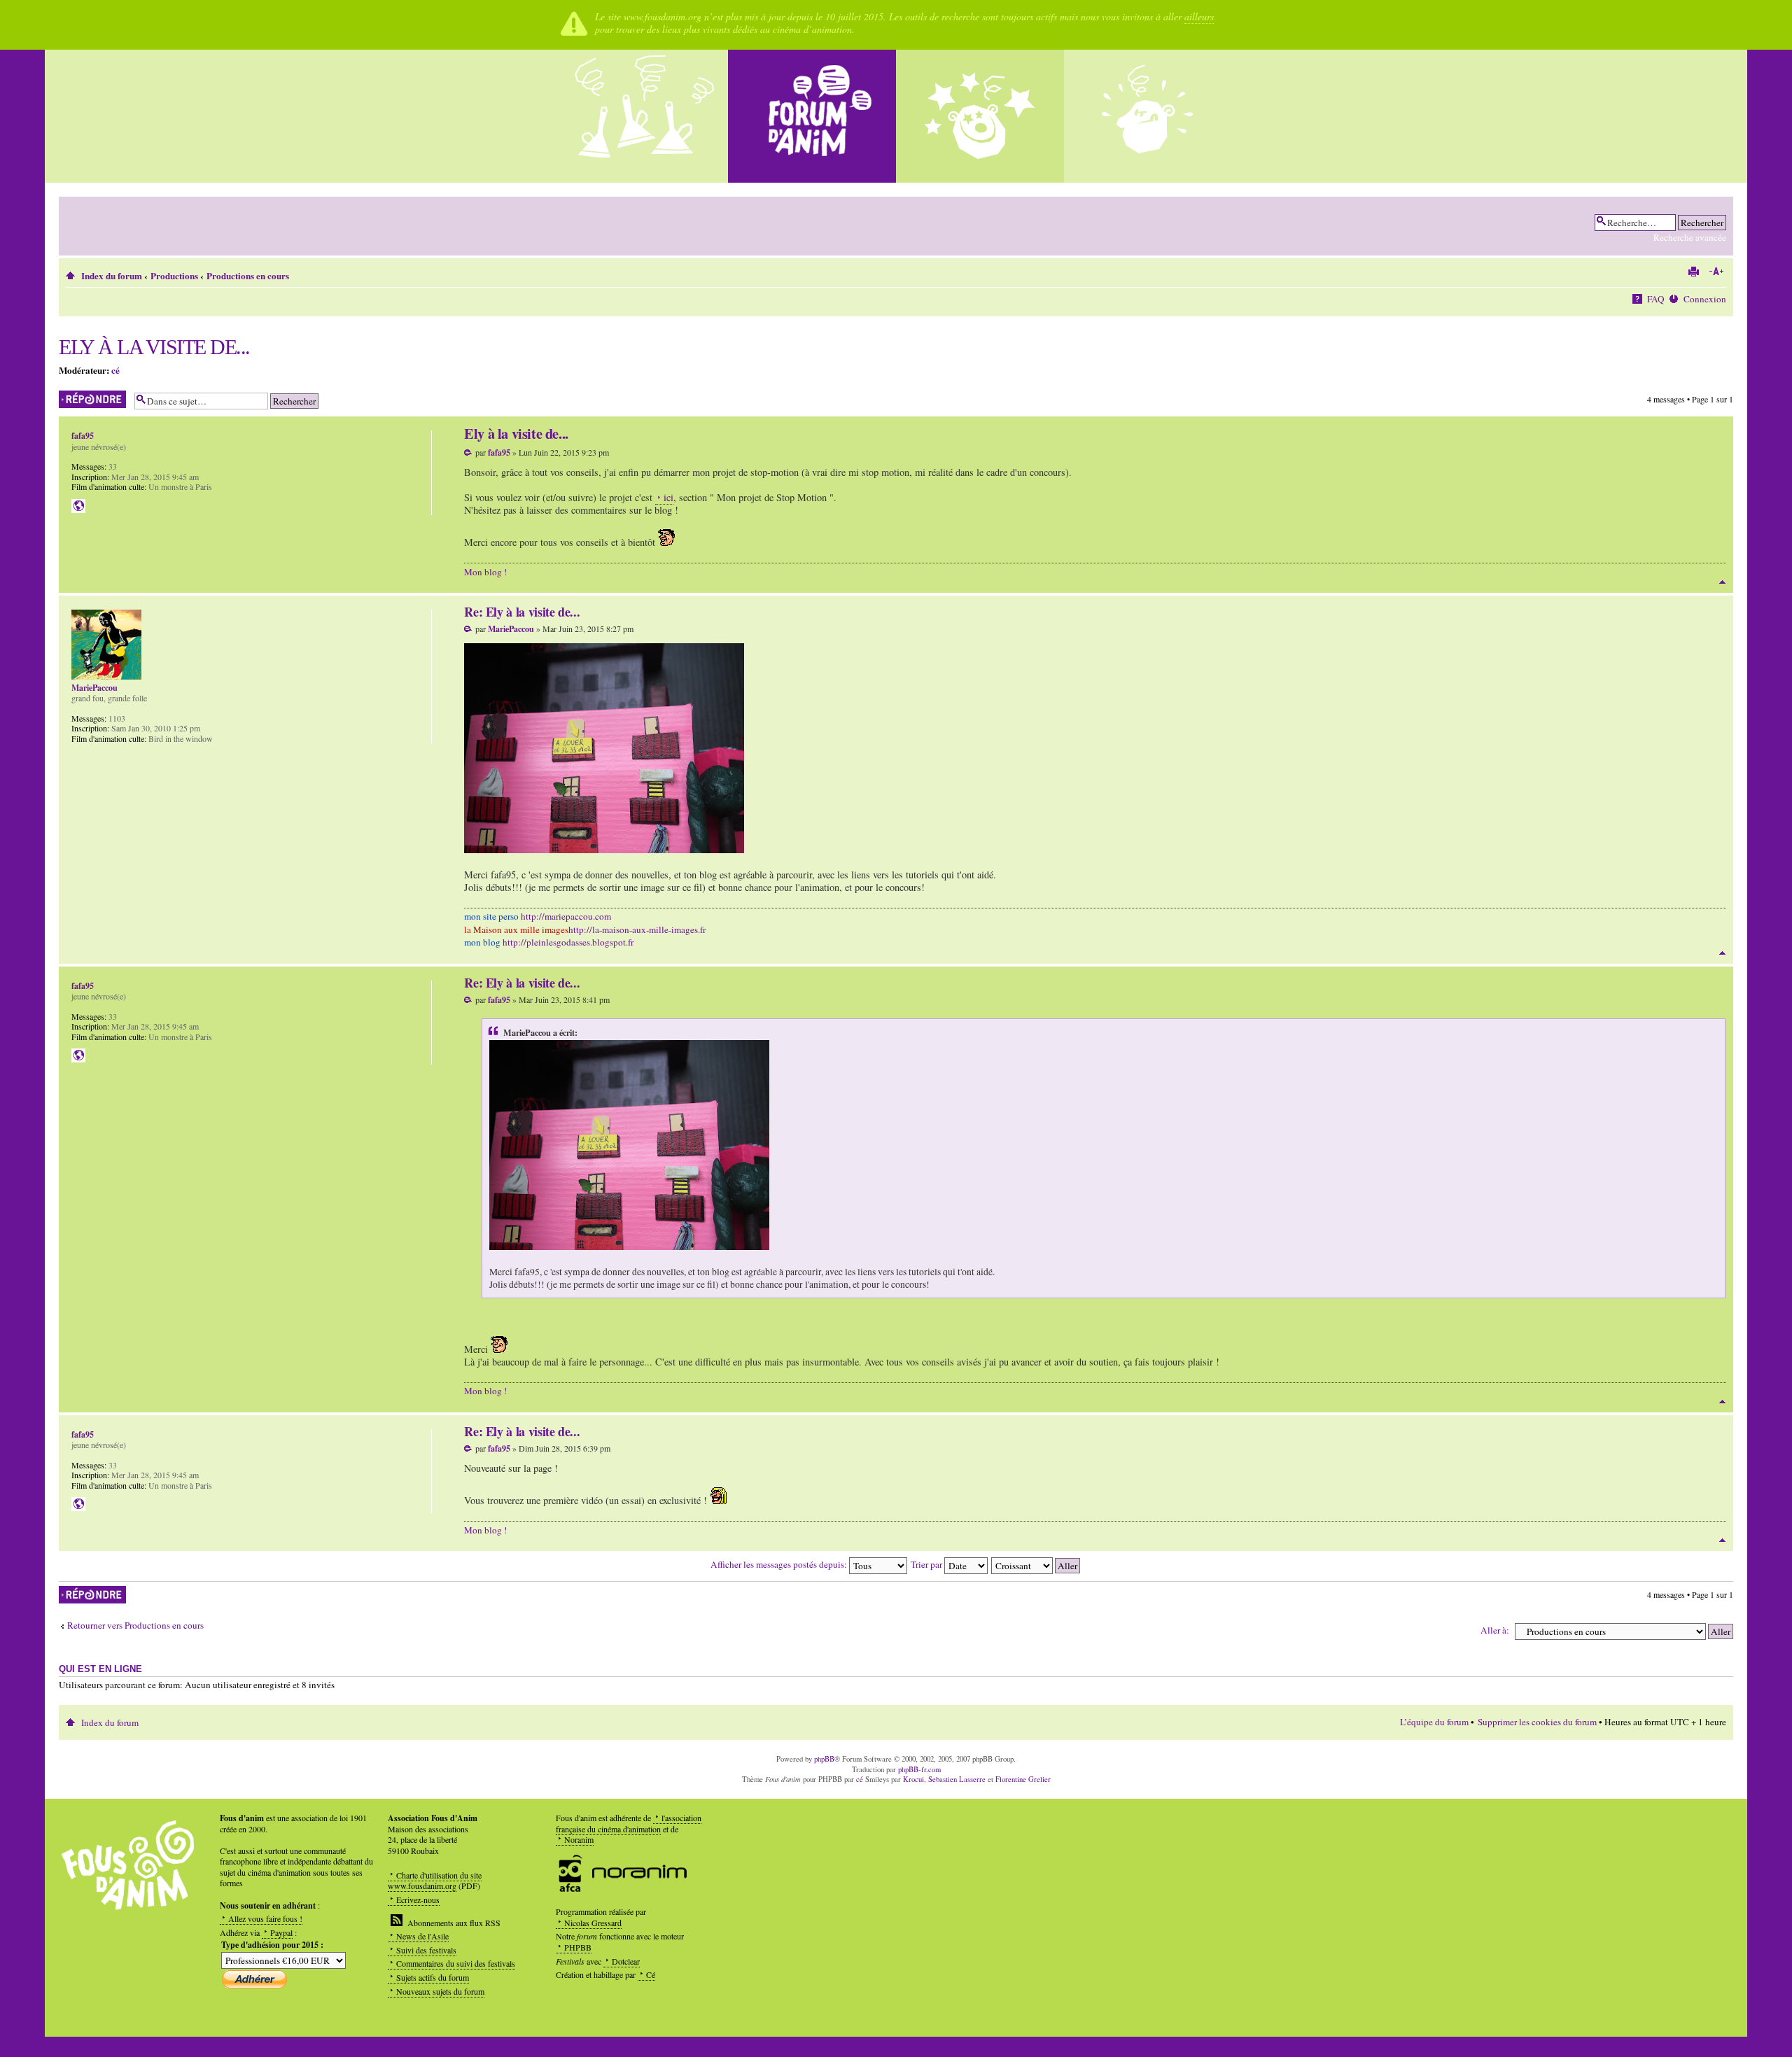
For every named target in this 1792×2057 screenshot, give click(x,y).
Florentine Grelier (1023, 1779)
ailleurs (1199, 16)
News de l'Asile (422, 1936)
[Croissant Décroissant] (1036, 1564)
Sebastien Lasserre (957, 1779)
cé (115, 370)
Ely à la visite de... (154, 347)
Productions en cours (248, 276)
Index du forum (112, 276)
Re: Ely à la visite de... (522, 612)
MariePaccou (511, 629)
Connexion (1705, 299)
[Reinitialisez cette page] (812, 116)
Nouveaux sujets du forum (440, 1991)
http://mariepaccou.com (566, 916)
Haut (1722, 582)
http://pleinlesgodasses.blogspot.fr (568, 942)
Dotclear (626, 1961)
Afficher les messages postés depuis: (780, 1564)
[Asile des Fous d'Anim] (644, 116)
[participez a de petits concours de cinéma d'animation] (1148, 116)
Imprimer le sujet (1693, 272)
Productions (174, 276)
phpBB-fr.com (919, 1769)
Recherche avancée (1690, 237)
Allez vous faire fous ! (265, 1918)
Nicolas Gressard (593, 1923)
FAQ (1656, 299)
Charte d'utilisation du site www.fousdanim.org (435, 1881)
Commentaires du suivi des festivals (456, 1963)
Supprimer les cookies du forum (1537, 1722)
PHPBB (578, 1947)
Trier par (927, 1564)
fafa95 (499, 452)
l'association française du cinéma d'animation (629, 1823)
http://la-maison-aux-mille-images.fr (637, 929)
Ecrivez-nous (418, 1900)
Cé (651, 1974)
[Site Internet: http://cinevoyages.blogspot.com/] (78, 506)
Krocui (913, 1779)
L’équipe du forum (1434, 1722)
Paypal (281, 1932)
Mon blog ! (485, 572)
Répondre (75, 396)
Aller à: (1495, 1630)
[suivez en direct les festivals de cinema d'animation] (980, 116)
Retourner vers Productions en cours (135, 1626)
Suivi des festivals (426, 1950)
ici (668, 497)
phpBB (824, 1759)
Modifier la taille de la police (1716, 272)
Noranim (579, 1839)
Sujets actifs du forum (433, 1977)
